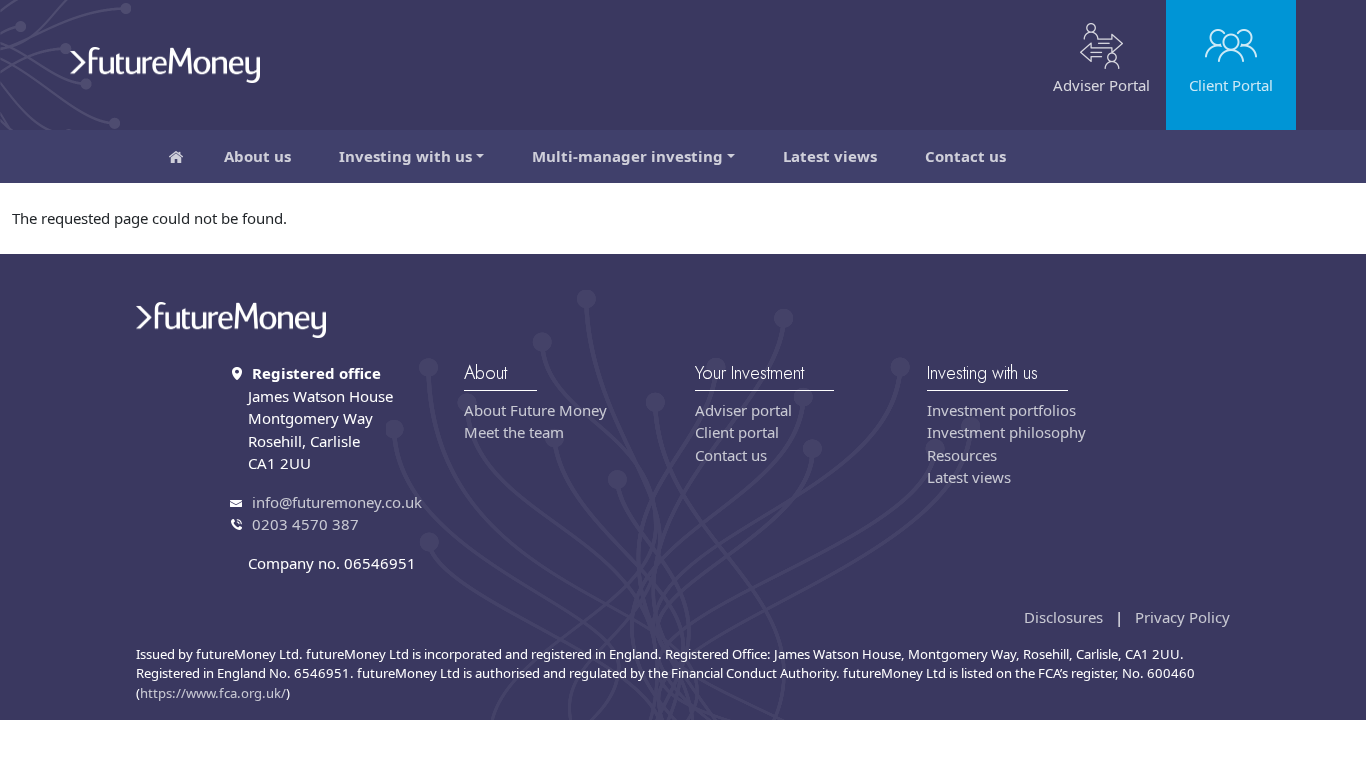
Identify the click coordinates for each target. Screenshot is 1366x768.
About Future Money (535, 410)
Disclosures (1063, 617)
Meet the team (514, 432)
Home (176, 156)
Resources (962, 455)
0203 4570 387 (305, 524)
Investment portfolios (1001, 410)
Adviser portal (743, 410)
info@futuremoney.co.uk (337, 502)
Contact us (965, 156)
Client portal (737, 432)
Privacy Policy (1182, 617)
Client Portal (1231, 85)
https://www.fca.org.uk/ (213, 693)
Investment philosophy (1006, 432)
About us (257, 156)
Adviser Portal (1101, 85)
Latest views (830, 156)
